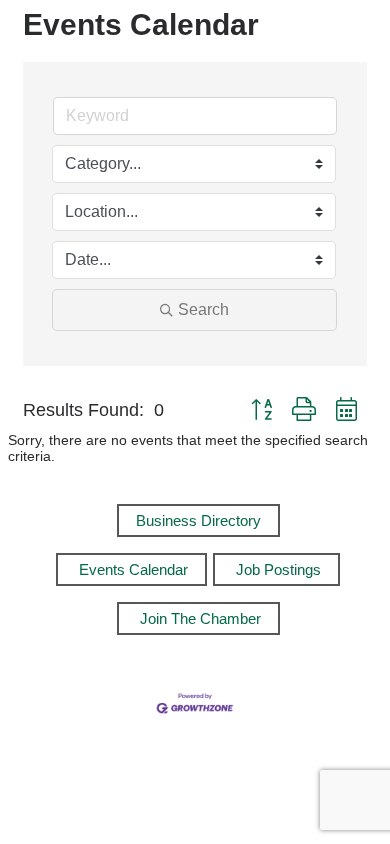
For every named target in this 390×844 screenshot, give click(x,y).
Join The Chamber (200, 618)
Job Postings (278, 569)
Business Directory (198, 520)
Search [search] (203, 309)
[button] (261, 410)
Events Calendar (133, 569)
